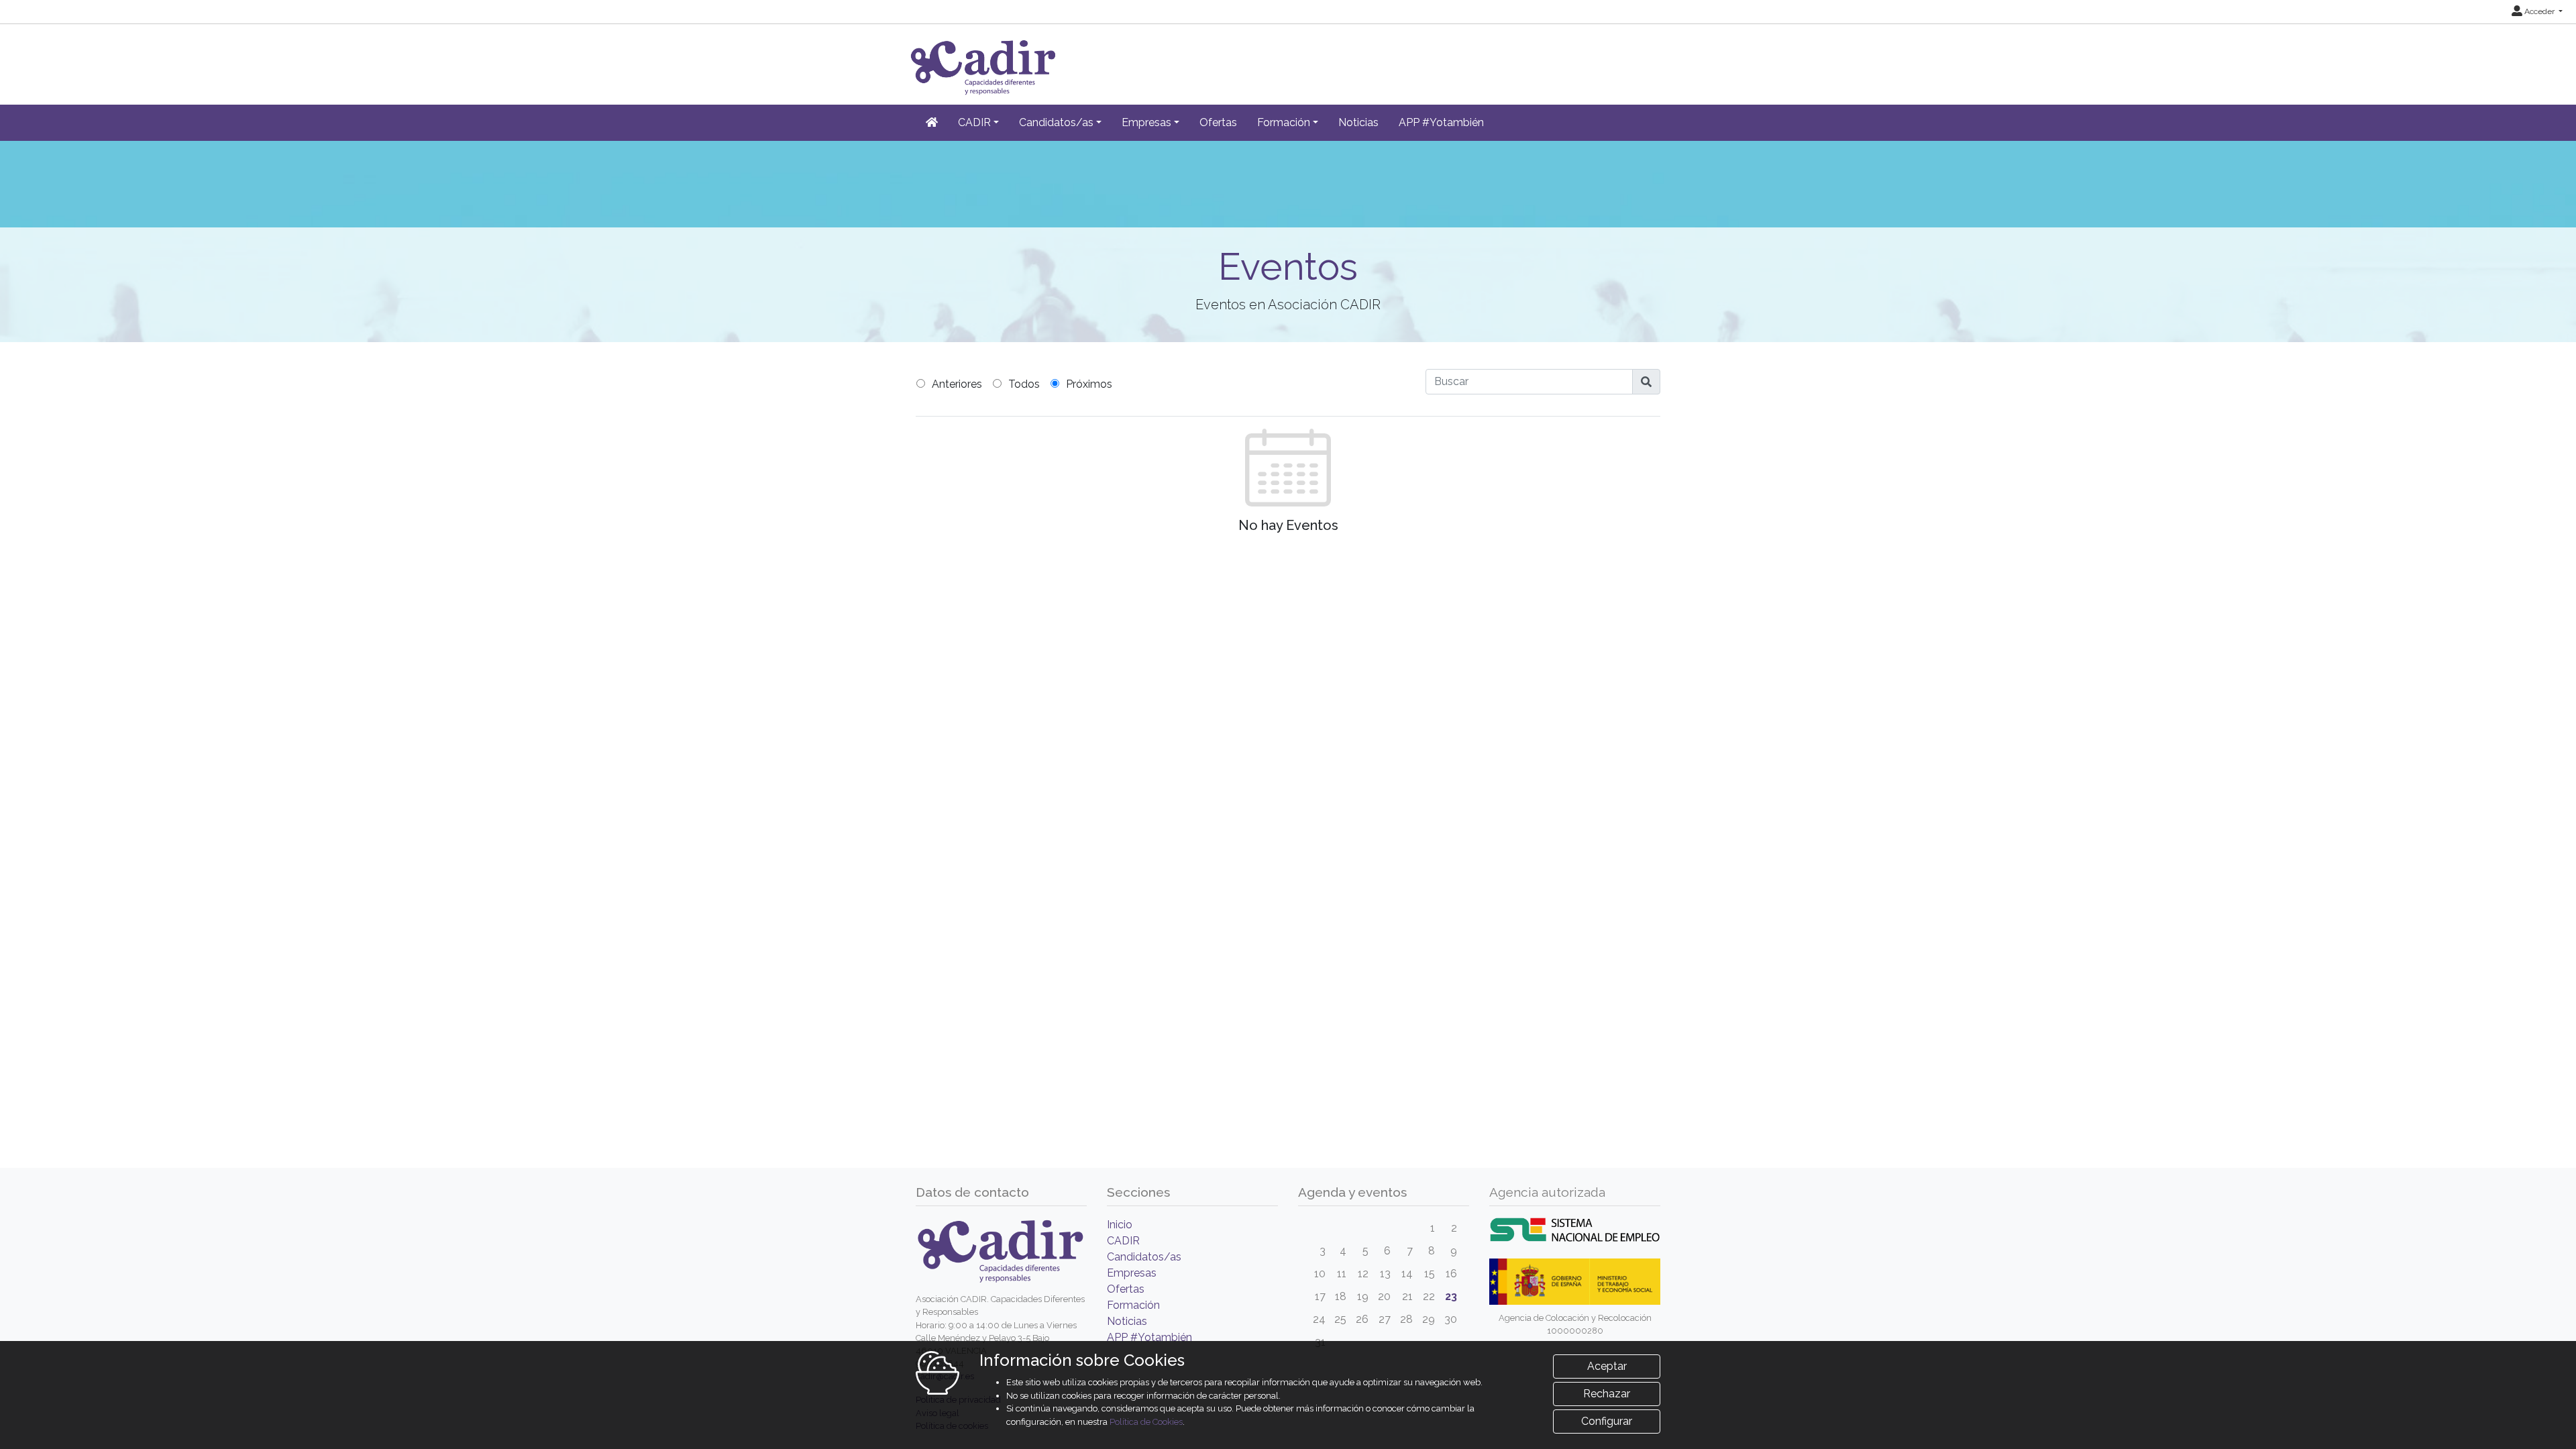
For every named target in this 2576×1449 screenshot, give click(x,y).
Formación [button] (1284, 122)
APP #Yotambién (1441, 122)
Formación (1133, 1305)
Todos (1024, 384)
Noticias (1358, 122)
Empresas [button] (1146, 122)
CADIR (1123, 1241)
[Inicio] (932, 123)
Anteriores (957, 384)
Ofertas (1218, 122)
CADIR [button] (974, 122)
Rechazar (1607, 1394)
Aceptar (1607, 1366)
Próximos (1089, 384)
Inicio (1120, 1225)
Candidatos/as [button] (1056, 122)
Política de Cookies (1146, 1422)
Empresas (1132, 1273)
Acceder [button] (2539, 11)
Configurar (1607, 1421)
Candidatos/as (1144, 1257)
